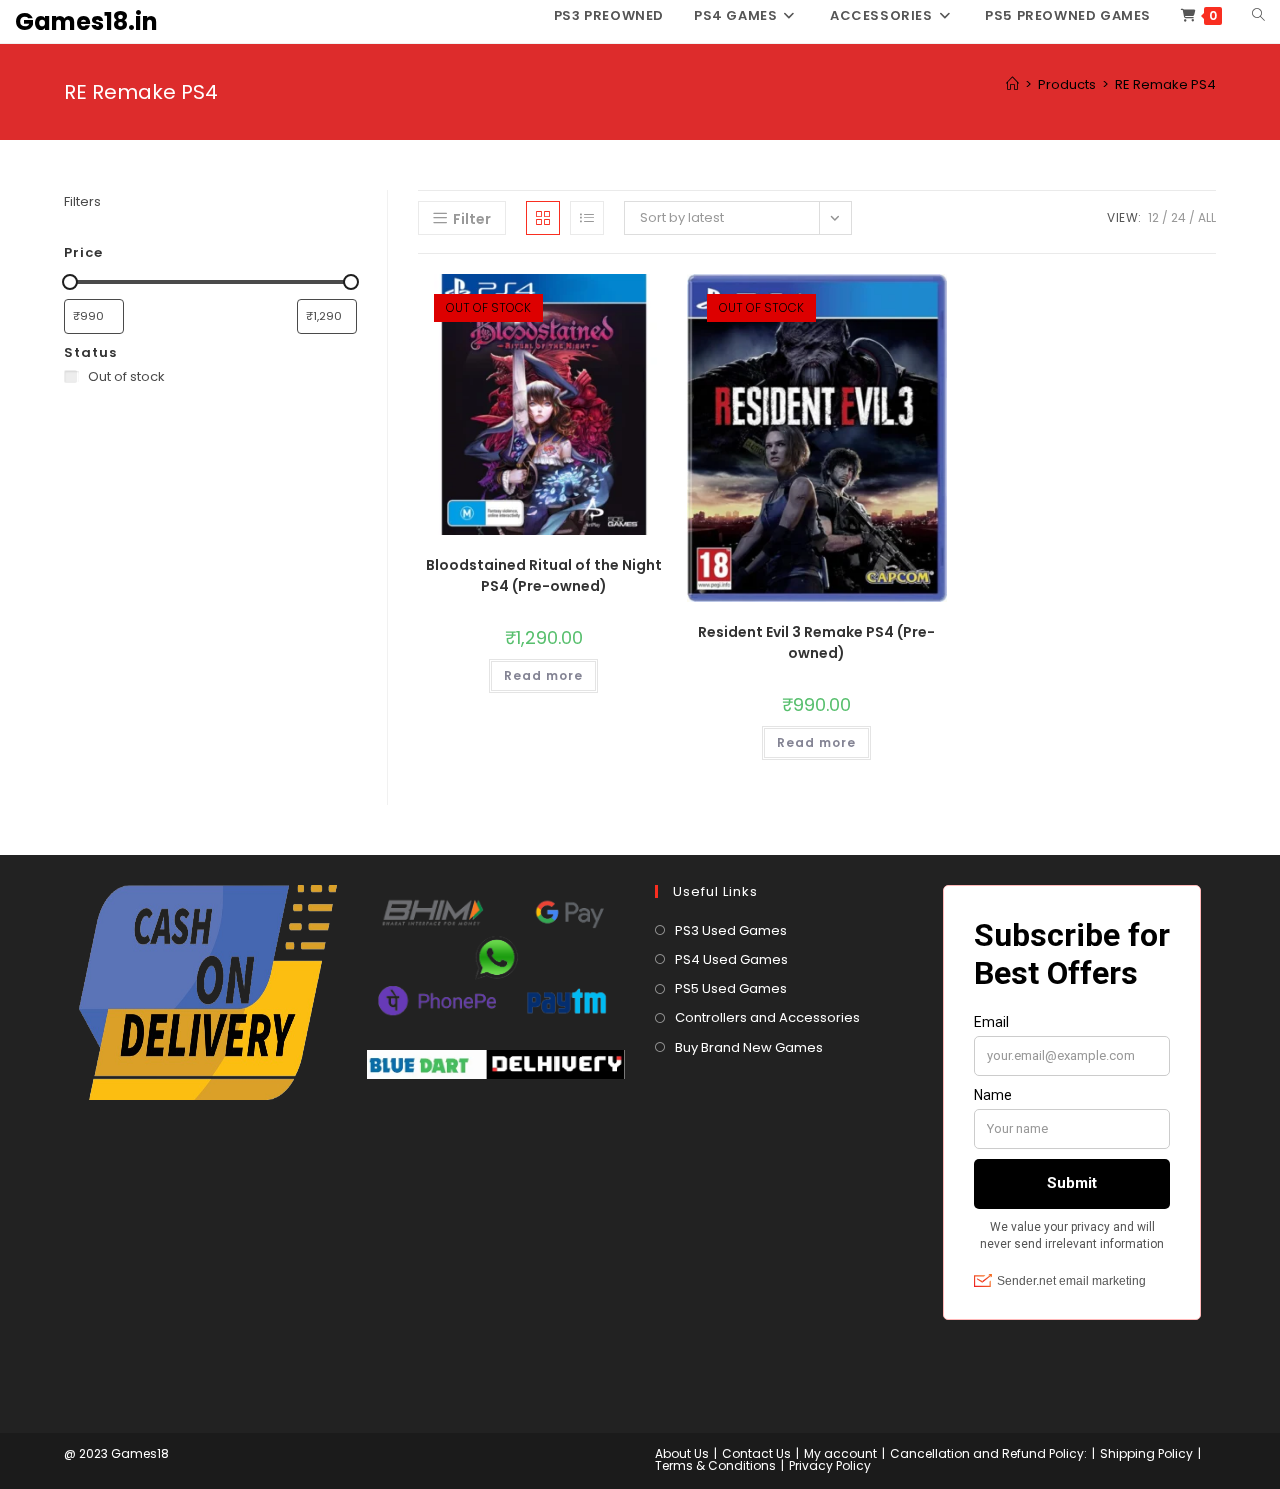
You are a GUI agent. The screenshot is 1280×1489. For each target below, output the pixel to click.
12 (1153, 217)
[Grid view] (543, 218)
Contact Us (756, 1453)
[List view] (587, 218)
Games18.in (86, 21)
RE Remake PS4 (1165, 84)
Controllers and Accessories (767, 1017)
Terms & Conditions (715, 1465)
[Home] (1012, 84)
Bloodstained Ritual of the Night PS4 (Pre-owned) (544, 575)
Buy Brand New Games (749, 1047)
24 (1178, 217)
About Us (682, 1453)
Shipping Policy (1146, 1453)
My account (840, 1453)
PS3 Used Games (731, 930)
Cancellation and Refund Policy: (988, 1453)
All (1207, 217)
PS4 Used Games (731, 959)
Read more (543, 675)
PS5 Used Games (731, 988)
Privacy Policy (830, 1465)
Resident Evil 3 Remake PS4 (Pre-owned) (816, 642)
